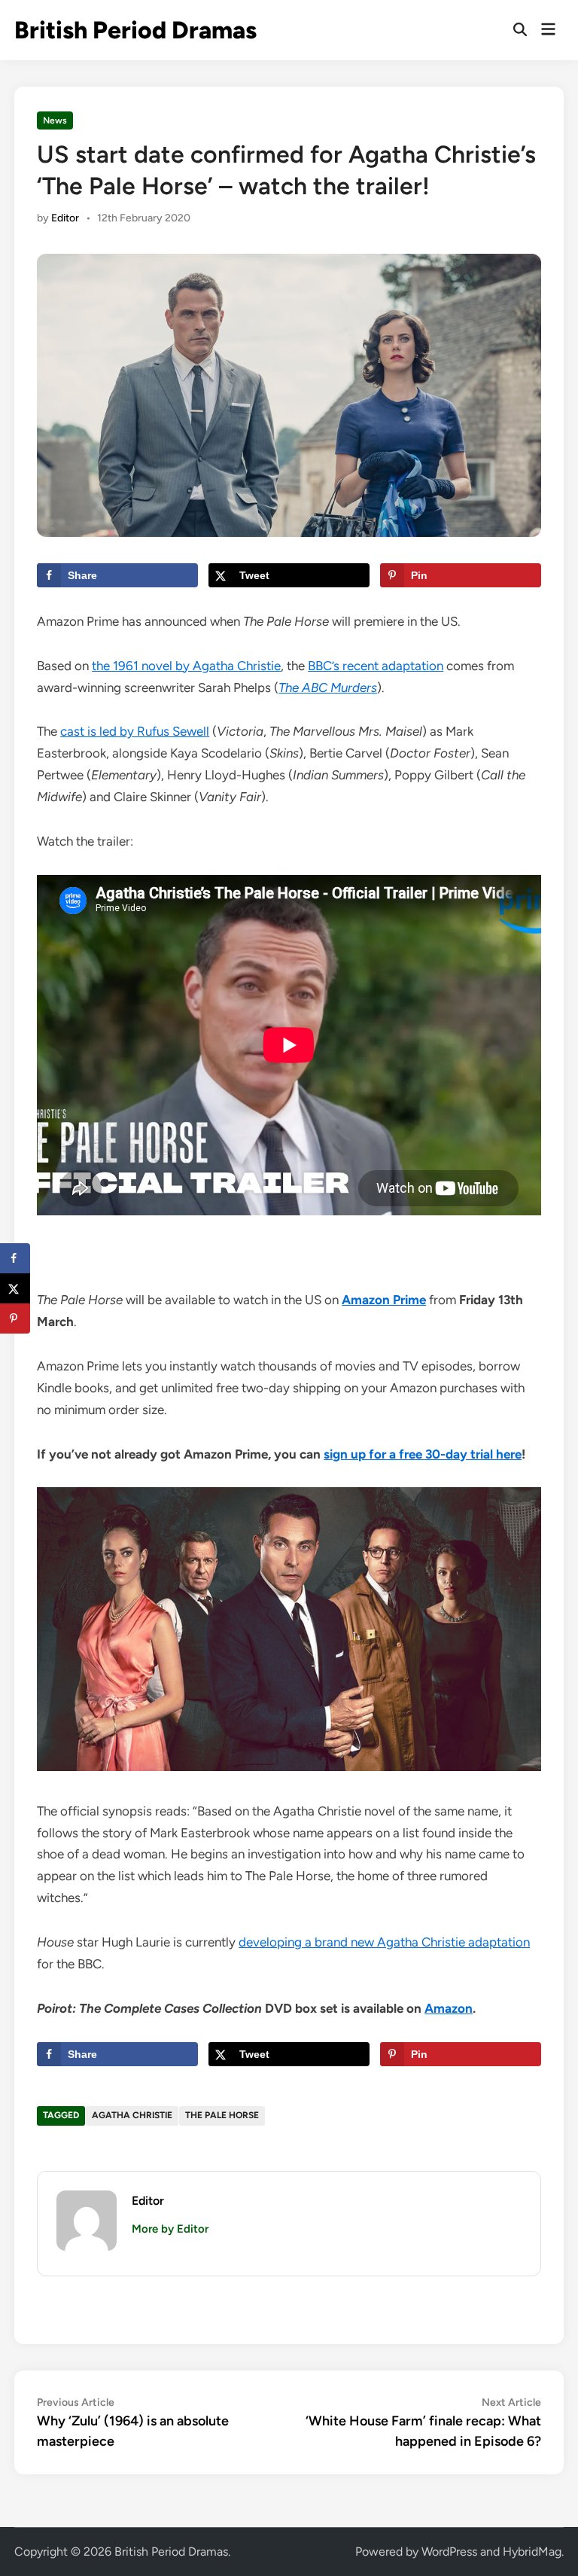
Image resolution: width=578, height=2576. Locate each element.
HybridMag (532, 2552)
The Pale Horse (222, 2115)
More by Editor (170, 2229)
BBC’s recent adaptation (376, 666)
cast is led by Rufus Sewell (135, 731)
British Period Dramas (135, 30)
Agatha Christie (132, 2115)
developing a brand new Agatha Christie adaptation (384, 1942)
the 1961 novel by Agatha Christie (186, 666)
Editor (65, 218)
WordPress (449, 2552)
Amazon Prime (384, 1300)
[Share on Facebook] (15, 1258)
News (55, 120)
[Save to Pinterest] (15, 1318)
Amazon (449, 2008)
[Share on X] (15, 1288)
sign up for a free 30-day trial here (423, 1454)
